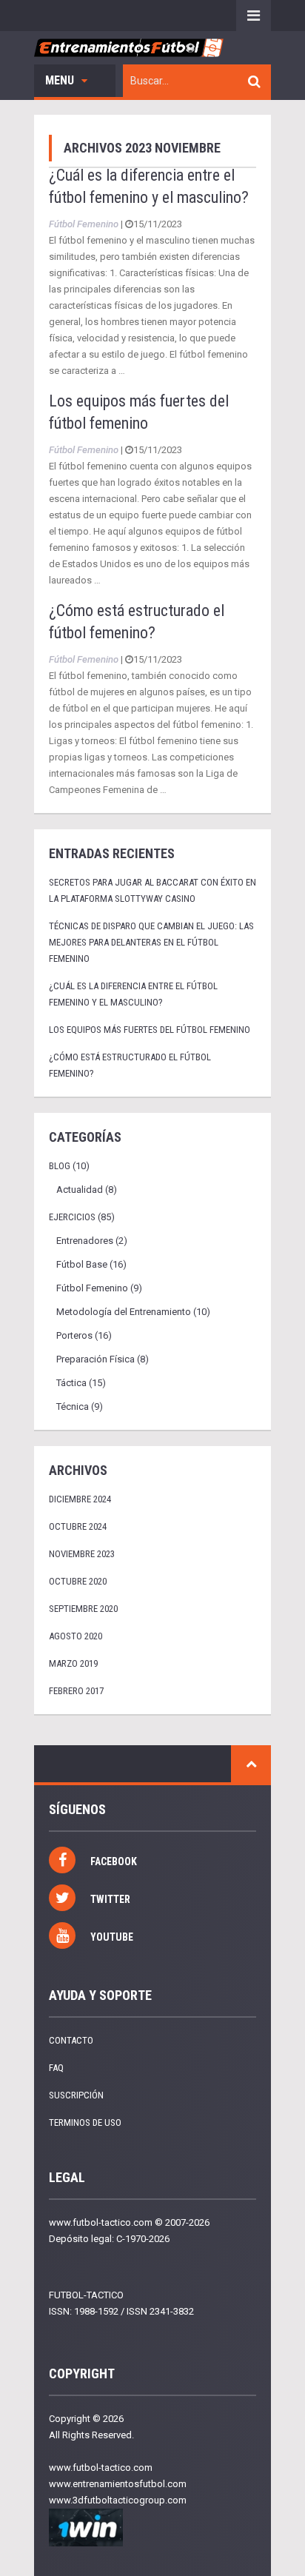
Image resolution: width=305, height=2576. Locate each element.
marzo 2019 (73, 1663)
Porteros (74, 1335)
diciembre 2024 (80, 1499)
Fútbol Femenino (84, 224)
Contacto (71, 2040)
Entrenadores (85, 1241)
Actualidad (80, 1190)
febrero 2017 (76, 1691)
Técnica (73, 1406)
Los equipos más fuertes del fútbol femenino (150, 1030)
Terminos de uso (85, 2122)
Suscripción (76, 2095)
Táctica (71, 1383)
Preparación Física (95, 1359)
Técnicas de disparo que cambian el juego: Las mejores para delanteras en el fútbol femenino (151, 942)
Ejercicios (72, 1217)
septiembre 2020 (83, 1609)
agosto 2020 (76, 1636)
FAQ (56, 2068)
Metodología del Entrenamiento (124, 1312)
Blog (60, 1166)
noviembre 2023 (82, 1554)
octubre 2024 (78, 1526)
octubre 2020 (78, 1581)
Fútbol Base (82, 1264)
